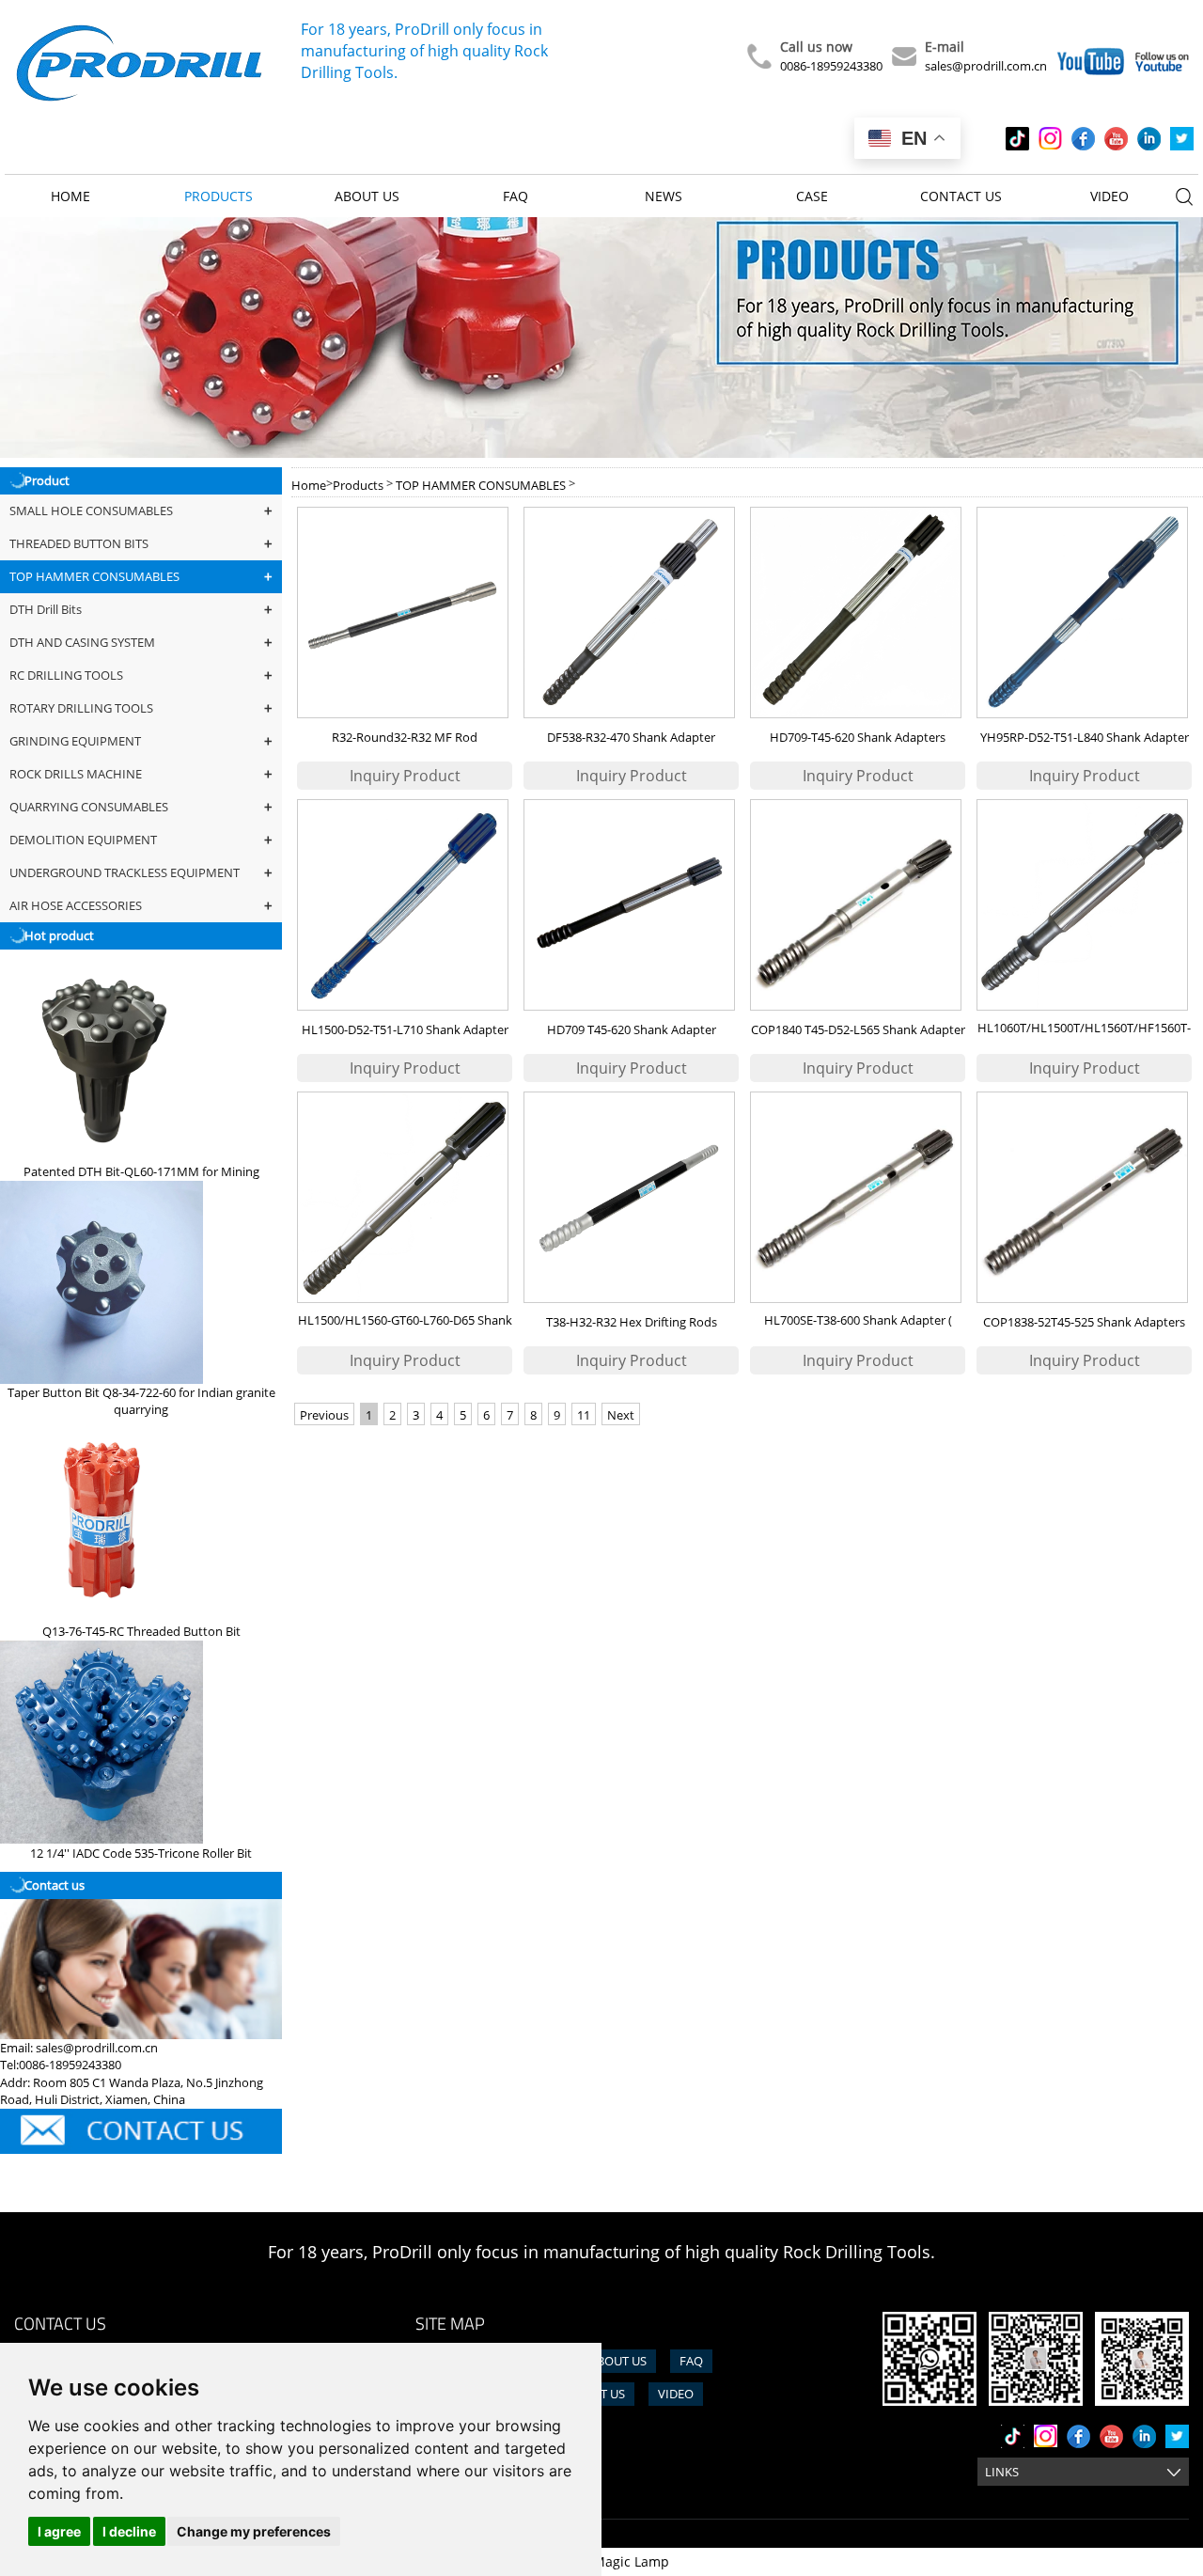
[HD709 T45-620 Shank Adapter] (631, 905)
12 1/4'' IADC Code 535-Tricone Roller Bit (141, 1853)
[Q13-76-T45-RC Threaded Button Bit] (102, 1520)
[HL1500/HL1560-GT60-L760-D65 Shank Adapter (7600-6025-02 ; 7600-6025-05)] (405, 1197)
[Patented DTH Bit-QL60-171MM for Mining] (102, 1060)
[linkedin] (1149, 139)
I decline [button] (129, 2531)
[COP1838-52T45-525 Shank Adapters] (1084, 1197)
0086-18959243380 (831, 66)
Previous (324, 1415)
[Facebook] (1083, 139)
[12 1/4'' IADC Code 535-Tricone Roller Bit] (102, 1742)
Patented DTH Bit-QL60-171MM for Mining (141, 1171)
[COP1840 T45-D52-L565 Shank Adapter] (858, 905)
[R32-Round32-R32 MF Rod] (405, 613)
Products (219, 196)
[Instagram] (1050, 139)
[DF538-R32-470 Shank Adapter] (631, 613)
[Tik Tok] (1017, 139)
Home (70, 196)
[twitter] (1182, 139)
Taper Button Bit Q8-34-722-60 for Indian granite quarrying (141, 1401)
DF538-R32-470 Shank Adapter (631, 737)
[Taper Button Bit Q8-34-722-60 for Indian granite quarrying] (102, 1282)
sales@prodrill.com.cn (986, 66)
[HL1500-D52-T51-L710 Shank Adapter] (405, 905)
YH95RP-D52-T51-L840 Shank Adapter (1085, 737)
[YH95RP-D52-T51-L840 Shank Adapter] (1084, 613)
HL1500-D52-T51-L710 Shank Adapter (405, 1029)
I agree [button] (59, 2531)
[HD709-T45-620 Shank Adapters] (858, 613)
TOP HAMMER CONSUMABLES (481, 485)
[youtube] (1116, 139)
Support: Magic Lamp (602, 2561)
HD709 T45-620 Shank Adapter (632, 1029)
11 (584, 1415)
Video (1109, 196)
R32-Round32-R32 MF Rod (405, 737)
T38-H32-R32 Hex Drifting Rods (632, 1322)
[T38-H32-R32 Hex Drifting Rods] (631, 1197)
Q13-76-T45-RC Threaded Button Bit (141, 1631)
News (664, 196)
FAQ (516, 196)
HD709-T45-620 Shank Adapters (858, 737)
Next (621, 1415)
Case (812, 196)
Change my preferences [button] (254, 2531)
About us (367, 196)
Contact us (961, 196)
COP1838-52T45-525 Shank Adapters (1084, 1322)
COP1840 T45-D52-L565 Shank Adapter (858, 1029)
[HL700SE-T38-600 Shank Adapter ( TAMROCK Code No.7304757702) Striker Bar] (858, 1197)
